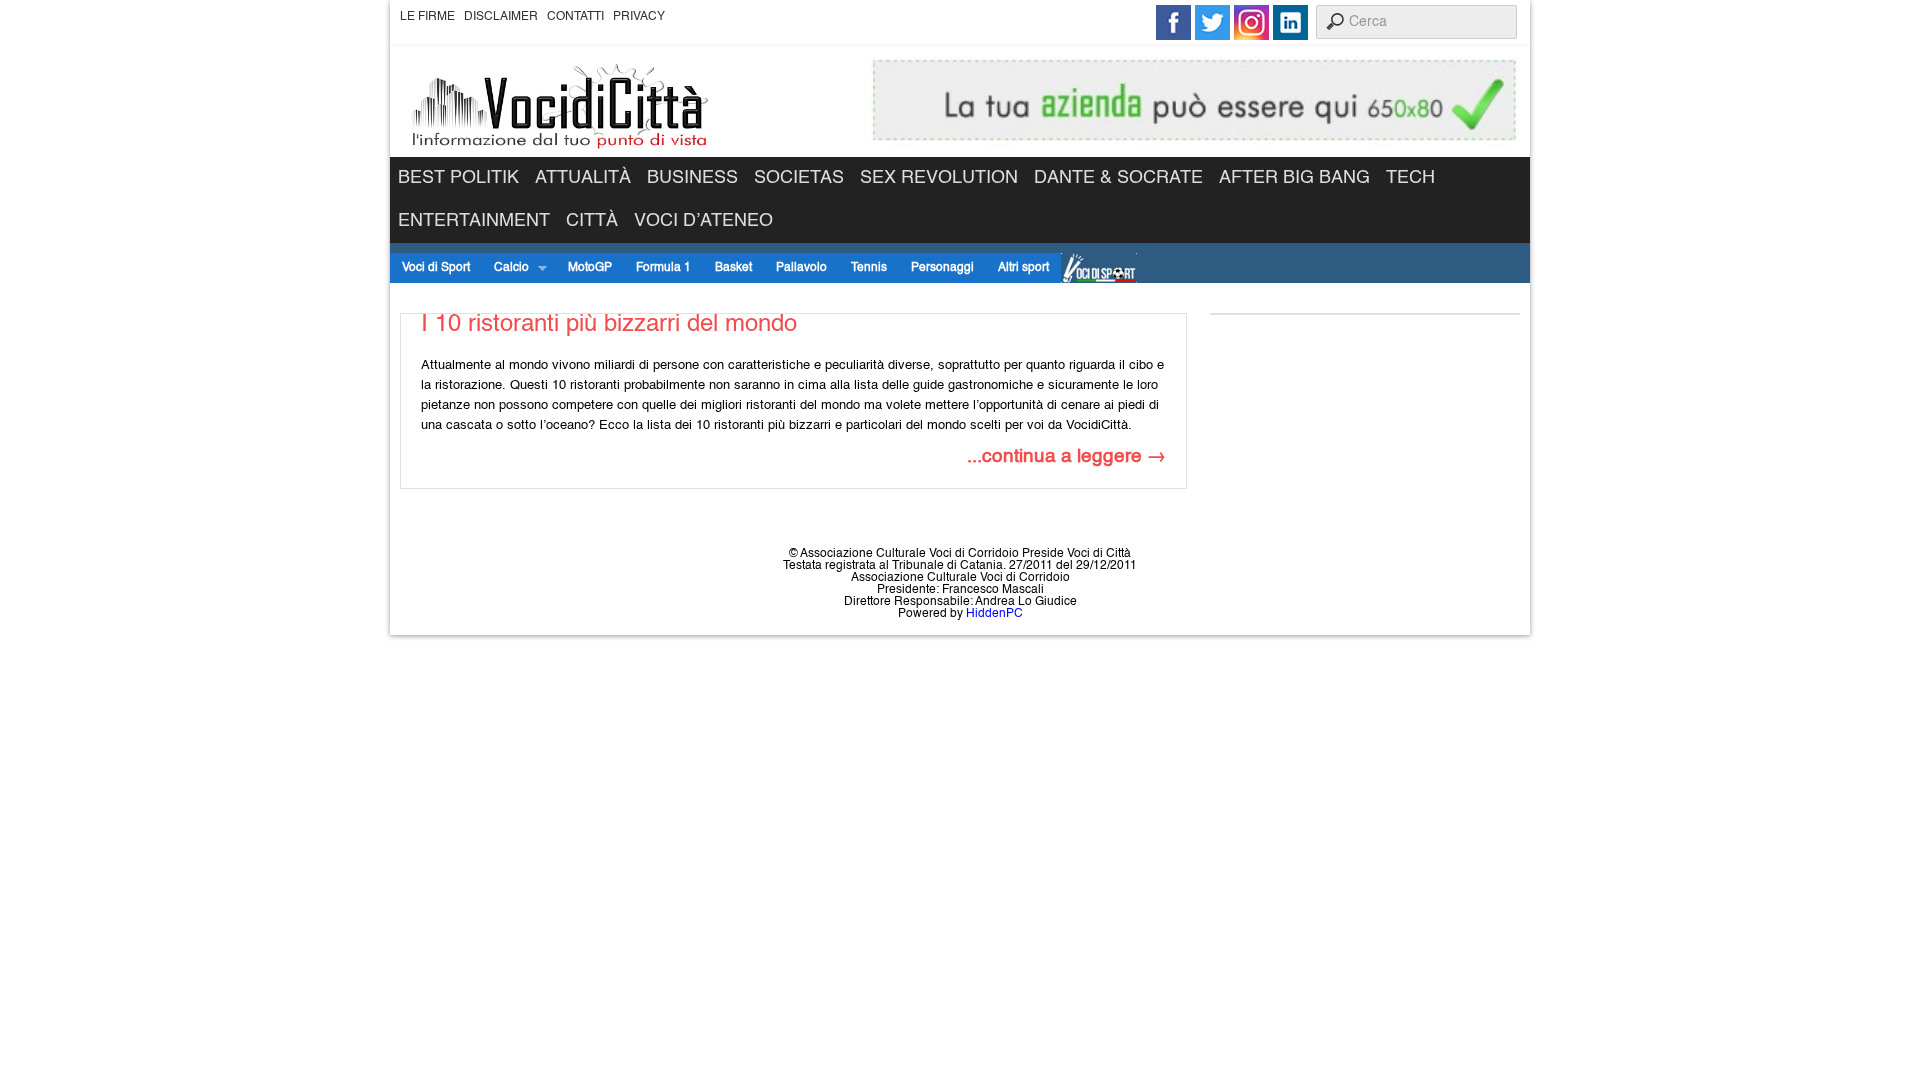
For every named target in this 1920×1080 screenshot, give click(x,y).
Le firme (427, 17)
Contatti (575, 17)
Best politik (458, 178)
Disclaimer (501, 17)
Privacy (639, 17)
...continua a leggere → (1066, 456)
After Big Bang (1294, 178)
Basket (733, 268)
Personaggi (942, 268)
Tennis (869, 268)
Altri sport (1023, 268)
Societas (799, 178)
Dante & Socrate (1118, 178)
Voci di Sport (436, 268)
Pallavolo (801, 268)
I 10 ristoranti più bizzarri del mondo (609, 325)
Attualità (583, 178)
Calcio (505, 268)
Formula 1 (663, 268)
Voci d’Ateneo (703, 221)
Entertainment (474, 221)
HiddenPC (994, 614)
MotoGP (590, 268)
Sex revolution (939, 178)
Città (592, 221)
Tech (1410, 178)
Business (692, 178)
